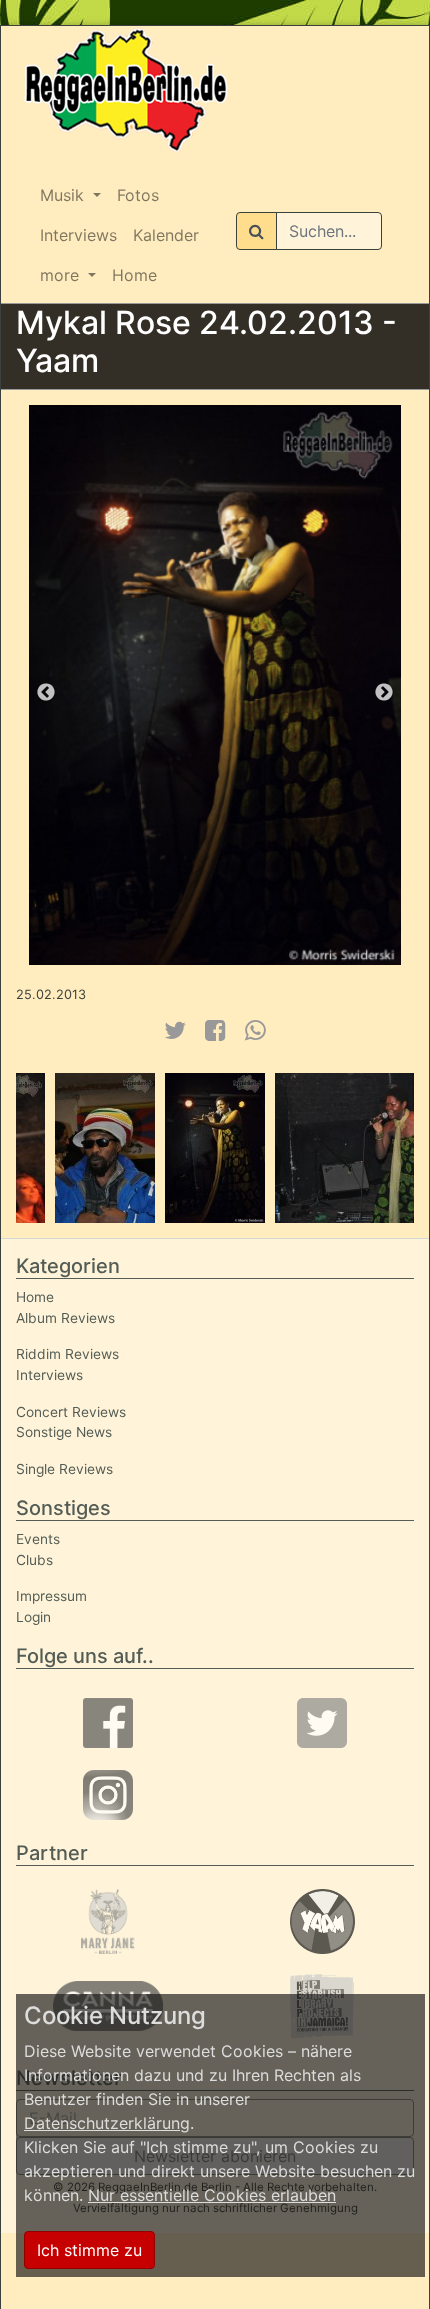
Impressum (51, 1596)
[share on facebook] (215, 1030)
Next (384, 693)
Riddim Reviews (67, 1354)
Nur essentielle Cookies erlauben (212, 2195)
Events (38, 1539)
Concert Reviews (71, 1412)
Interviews (78, 235)
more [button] (62, 275)
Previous (46, 693)
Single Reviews (64, 1469)
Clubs (34, 1560)
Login (33, 1617)
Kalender (166, 235)
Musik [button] (64, 195)
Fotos (138, 195)
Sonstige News (64, 1432)
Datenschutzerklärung (107, 2123)
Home (134, 275)
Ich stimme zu (89, 2250)
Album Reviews (65, 1318)
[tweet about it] (174, 1030)
